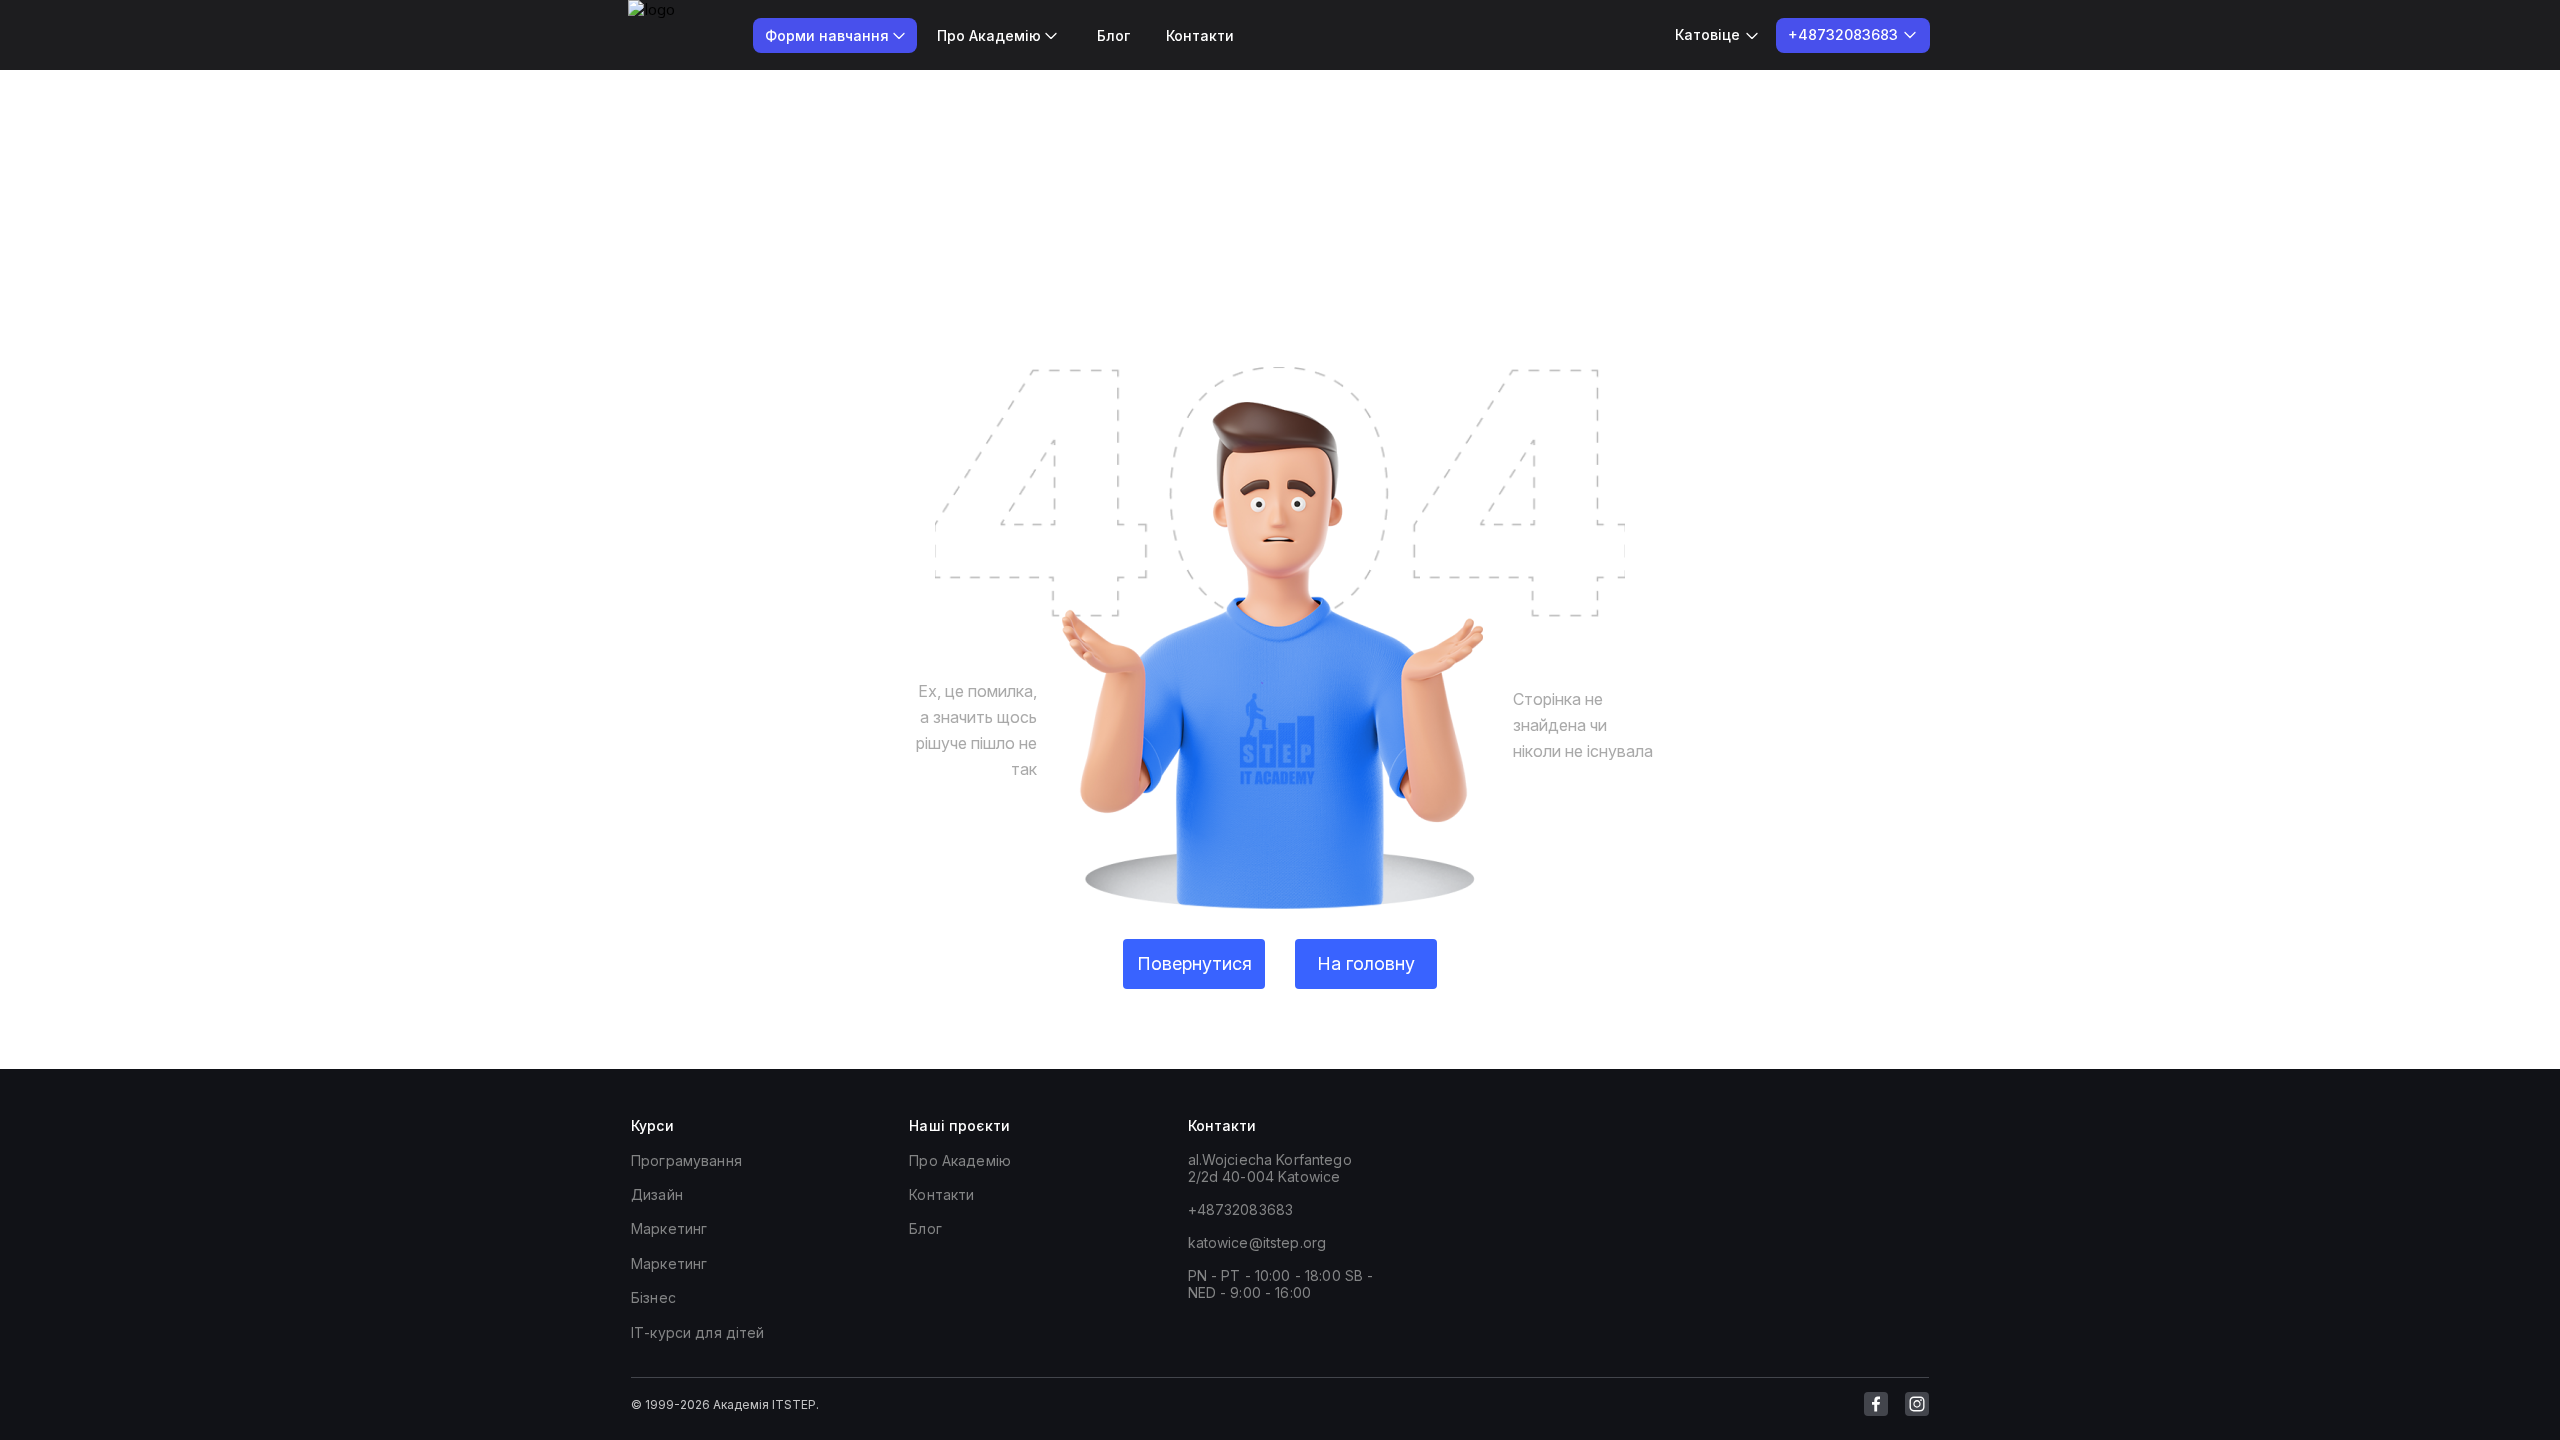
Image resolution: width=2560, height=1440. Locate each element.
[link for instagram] (1917, 1404)
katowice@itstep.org (1257, 1242)
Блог (1113, 35)
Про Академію (960, 1160)
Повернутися (1194, 963)
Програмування (686, 1160)
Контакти (1200, 35)
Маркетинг (669, 1228)
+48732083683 (1241, 1209)
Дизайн (657, 1194)
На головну (1366, 963)
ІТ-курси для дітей (698, 1332)
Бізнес (653, 1297)
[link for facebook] (1876, 1404)
